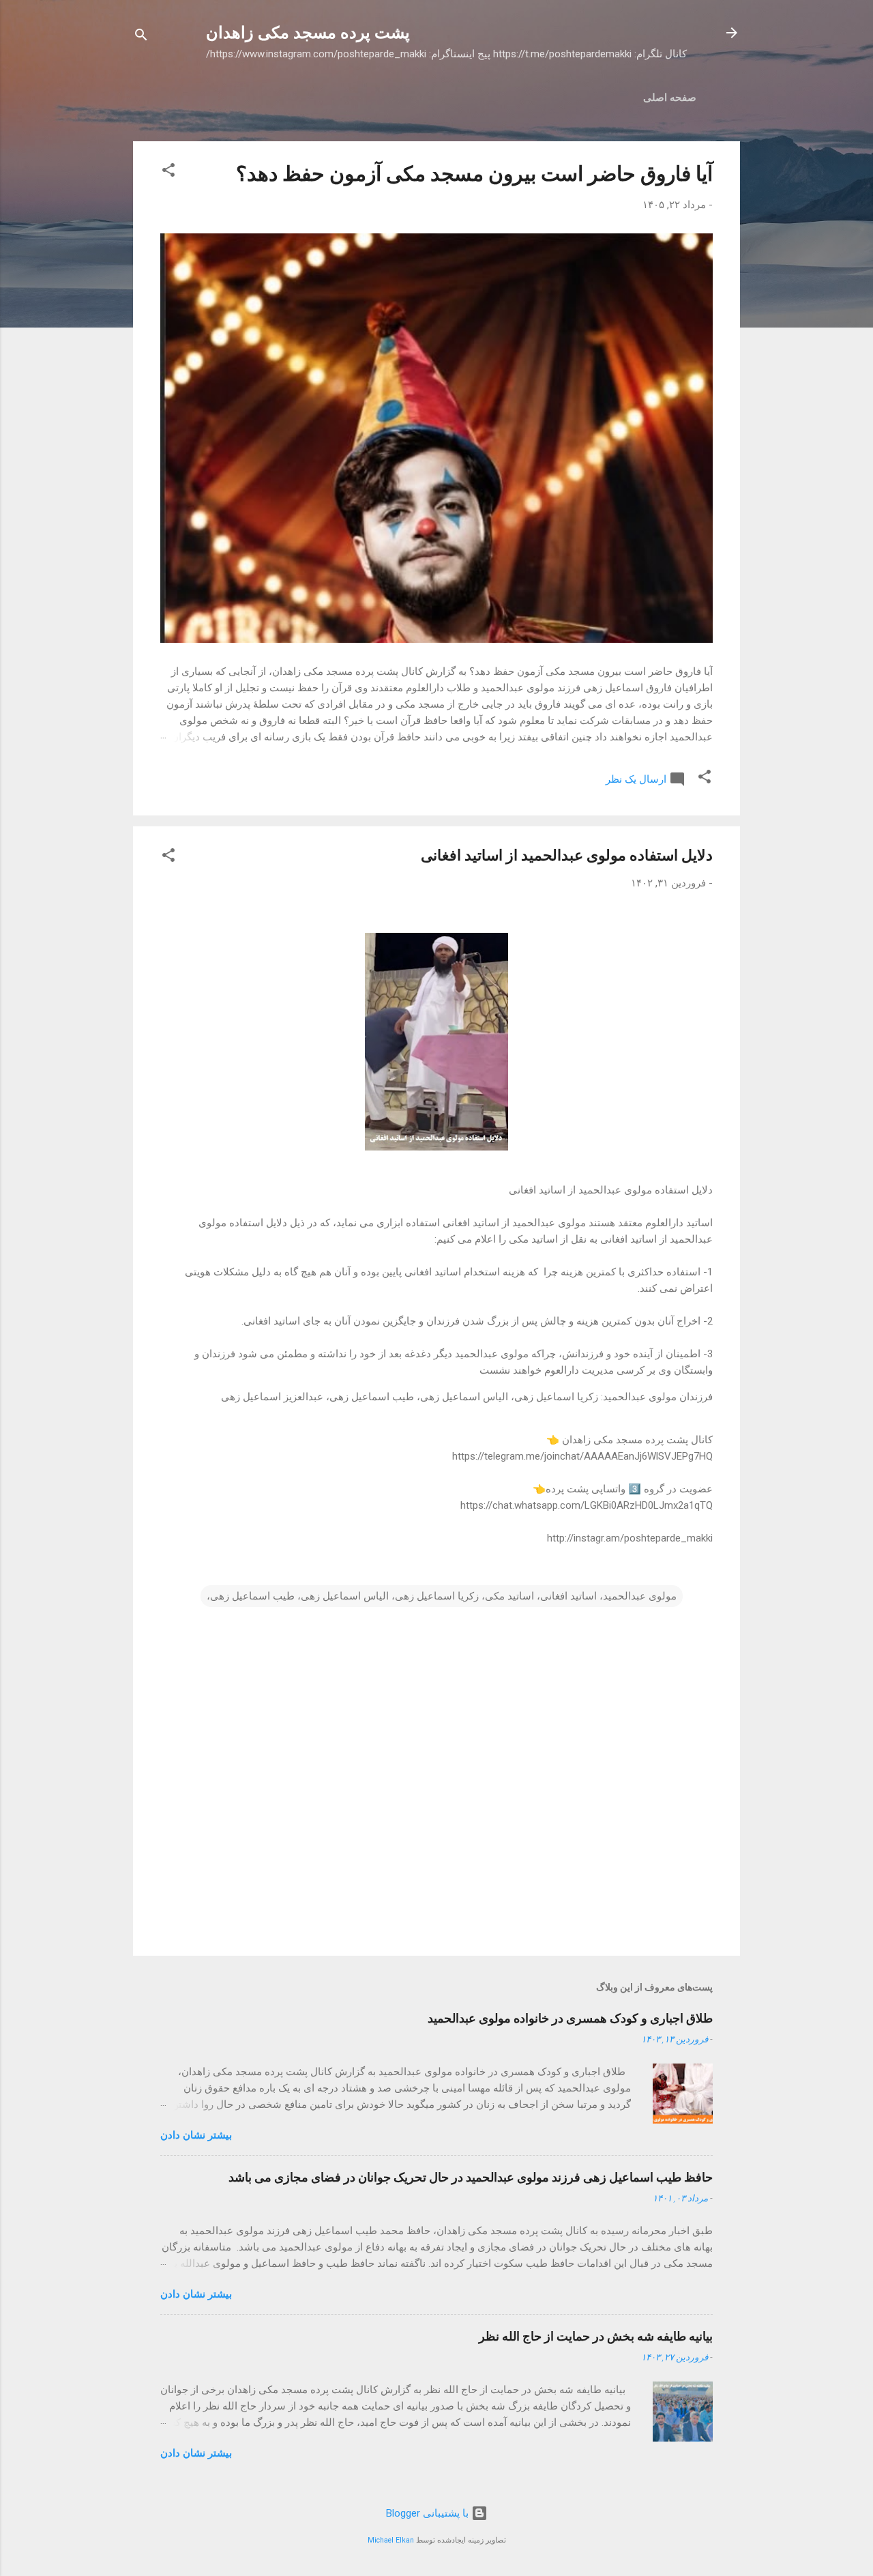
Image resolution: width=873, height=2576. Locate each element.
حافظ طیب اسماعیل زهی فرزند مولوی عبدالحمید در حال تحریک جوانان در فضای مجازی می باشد (471, 2177)
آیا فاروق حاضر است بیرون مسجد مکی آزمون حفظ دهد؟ (474, 174)
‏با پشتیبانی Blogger (429, 2513)
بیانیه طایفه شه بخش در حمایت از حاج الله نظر (596, 2336)
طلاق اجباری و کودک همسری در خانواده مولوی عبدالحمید (570, 2018)
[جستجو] (141, 37)
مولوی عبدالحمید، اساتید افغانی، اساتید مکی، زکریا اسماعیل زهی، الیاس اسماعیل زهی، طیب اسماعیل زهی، (442, 1596)
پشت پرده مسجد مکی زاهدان (308, 33)
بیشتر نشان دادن (196, 2135)
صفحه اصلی (670, 98)
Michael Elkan (391, 2540)
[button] (168, 172)
